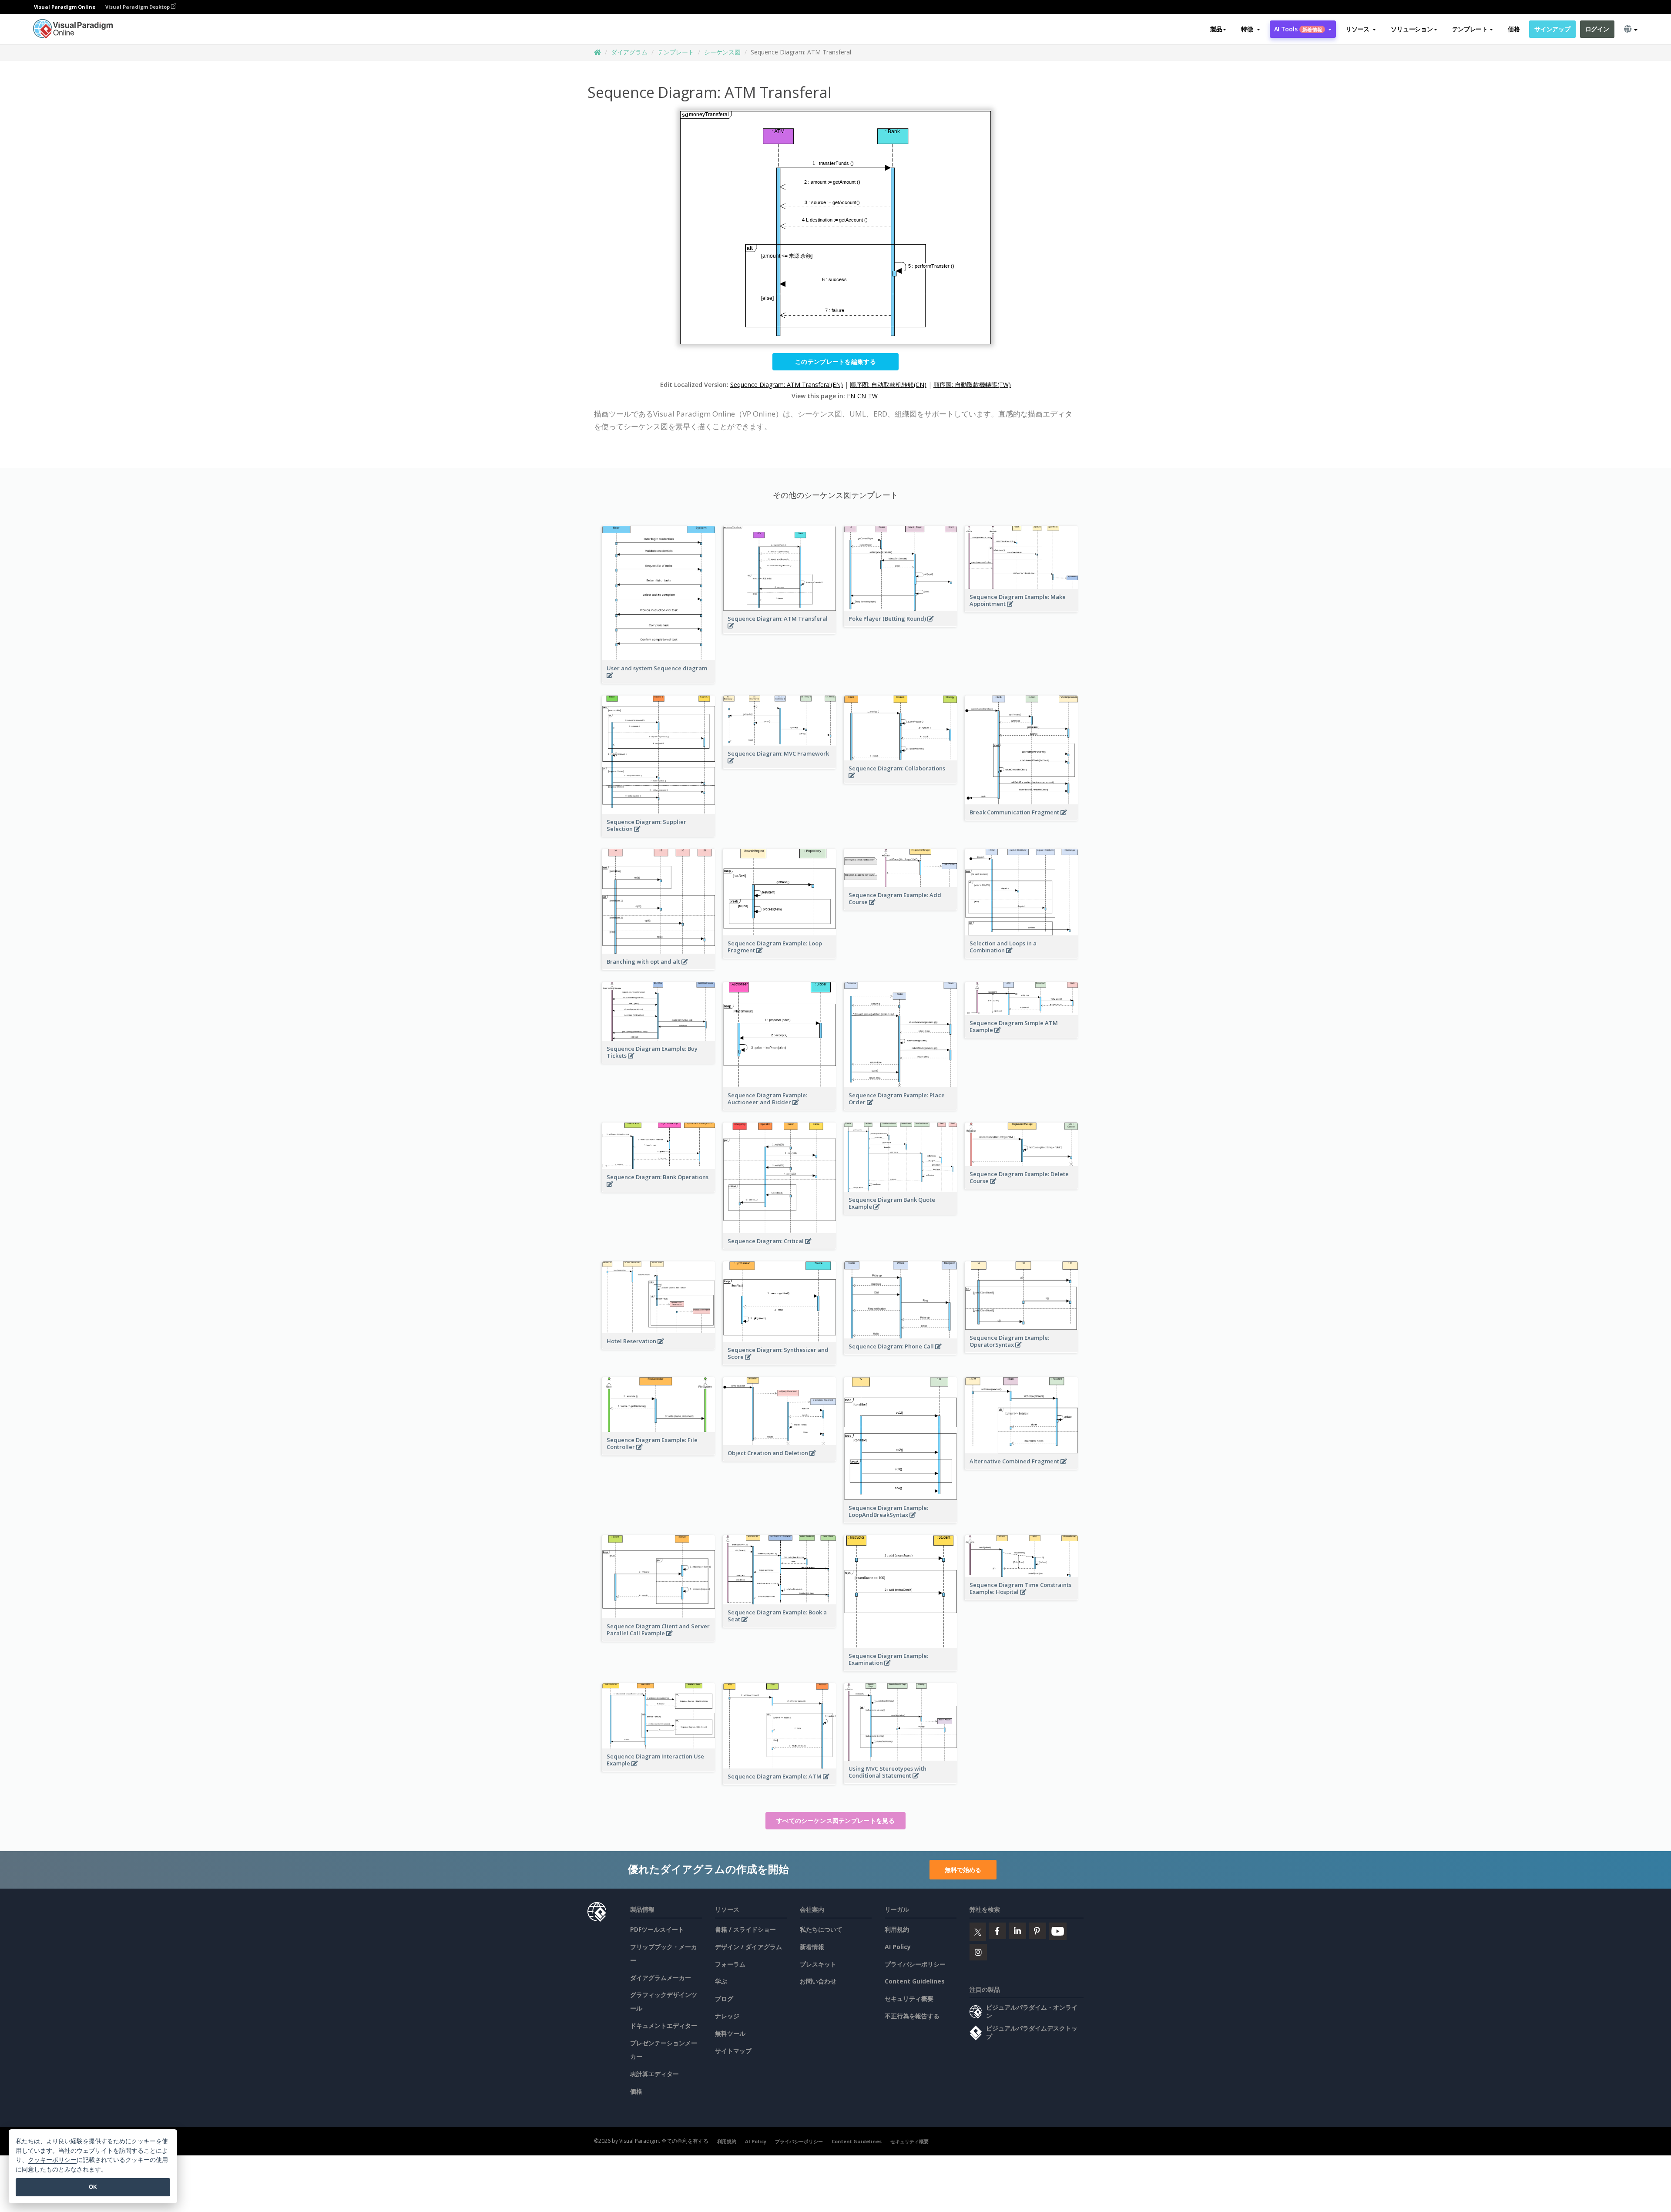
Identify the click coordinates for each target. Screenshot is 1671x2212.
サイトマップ (733, 2051)
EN (851, 396)
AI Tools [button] (1298, 29)
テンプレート (676, 52)
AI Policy (898, 1947)
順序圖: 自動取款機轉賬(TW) (972, 385)
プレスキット (818, 1964)
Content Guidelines (915, 1981)
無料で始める (963, 1870)
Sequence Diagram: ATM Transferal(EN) (787, 385)
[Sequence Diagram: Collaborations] (901, 780)
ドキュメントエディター (664, 2025)
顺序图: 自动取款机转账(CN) (888, 385)
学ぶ (721, 1981)
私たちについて (821, 1929)
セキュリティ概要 (909, 1999)
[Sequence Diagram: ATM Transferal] (780, 630)
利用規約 (897, 1929)
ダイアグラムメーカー (661, 1978)
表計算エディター (654, 2074)
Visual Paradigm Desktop (138, 7)
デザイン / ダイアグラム (748, 1947)
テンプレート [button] (1470, 29)
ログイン (1597, 29)
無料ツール (730, 2033)
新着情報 (812, 1947)
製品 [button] (1216, 29)
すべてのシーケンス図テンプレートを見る (835, 1820)
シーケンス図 (722, 52)
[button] (1250, 29)
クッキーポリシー (52, 2160)
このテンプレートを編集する (835, 361)
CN (862, 396)
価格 (1514, 29)
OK (93, 2187)
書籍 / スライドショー (745, 1929)
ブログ (724, 1999)
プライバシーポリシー (915, 1964)
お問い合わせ (818, 1981)
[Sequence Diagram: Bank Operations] (659, 1189)
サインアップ (1552, 29)
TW (873, 396)
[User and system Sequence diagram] (659, 680)
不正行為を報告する (912, 2016)
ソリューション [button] (1412, 29)
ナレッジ (727, 2016)
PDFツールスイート (657, 1929)
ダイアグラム (629, 52)
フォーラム (730, 1964)
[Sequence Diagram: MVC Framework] (780, 765)
